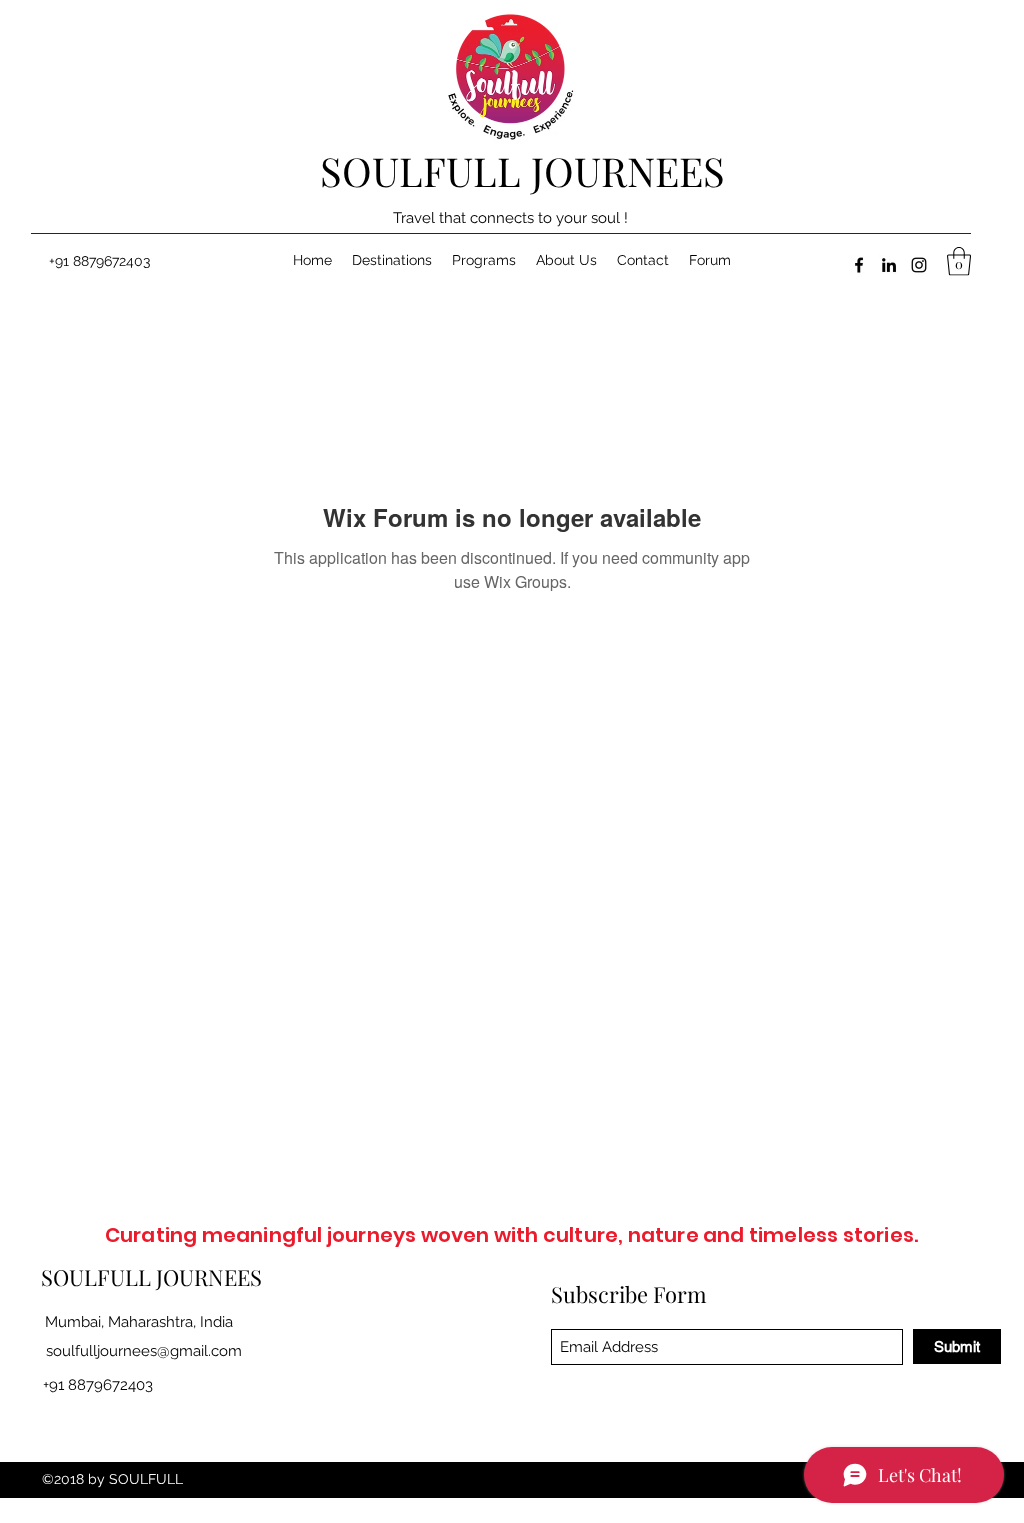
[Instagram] (919, 265)
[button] (959, 261)
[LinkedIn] (889, 265)
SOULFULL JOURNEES (522, 170)
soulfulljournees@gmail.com (144, 1351)
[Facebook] (859, 265)
